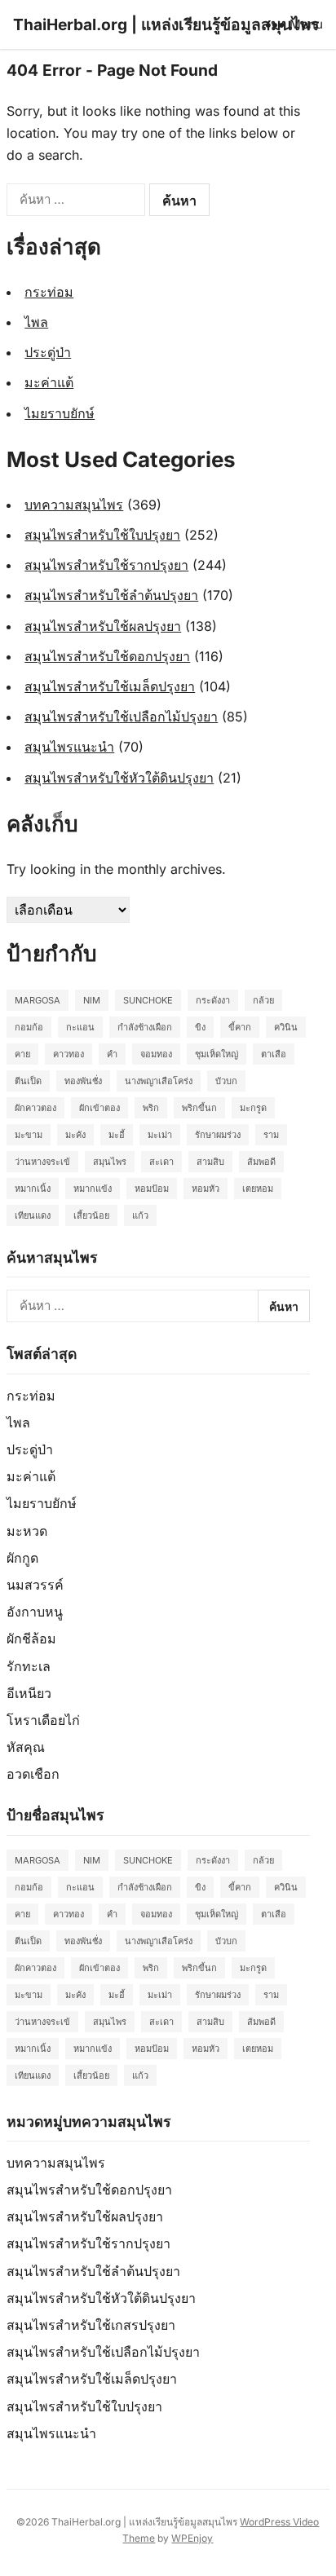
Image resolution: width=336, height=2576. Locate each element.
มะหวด (27, 1531)
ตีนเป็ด (28, 1081)
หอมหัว (206, 1189)
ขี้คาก (240, 1027)
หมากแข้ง (93, 1189)
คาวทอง (69, 1054)
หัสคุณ (26, 1747)
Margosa (38, 1000)
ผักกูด (22, 1558)
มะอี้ (117, 1135)
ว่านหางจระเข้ (42, 1162)
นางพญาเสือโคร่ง (159, 1081)
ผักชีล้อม (31, 1639)
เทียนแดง (33, 1215)
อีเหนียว (29, 1693)
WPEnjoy (192, 2538)
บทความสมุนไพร (74, 505)
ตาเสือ (274, 1054)
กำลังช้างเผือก (145, 1027)
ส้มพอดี (261, 1162)
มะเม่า (160, 1135)
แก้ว (140, 1215)
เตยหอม (258, 1189)
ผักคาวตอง (35, 1108)
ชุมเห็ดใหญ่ (217, 1054)
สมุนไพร (110, 1162)
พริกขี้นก (199, 1108)
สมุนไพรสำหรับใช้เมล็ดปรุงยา (110, 686)
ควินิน (286, 1027)
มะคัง (75, 1135)
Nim (92, 1000)
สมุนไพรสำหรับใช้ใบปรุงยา (102, 535)
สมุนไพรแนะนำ (69, 747)
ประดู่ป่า (48, 352)
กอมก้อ (29, 1027)
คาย (22, 1054)
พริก (151, 1108)
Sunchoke (148, 1000)
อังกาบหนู (35, 1612)
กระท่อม (49, 292)
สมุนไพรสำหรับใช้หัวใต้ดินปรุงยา (119, 778)
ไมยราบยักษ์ (60, 413)
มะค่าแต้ (49, 382)
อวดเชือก (33, 1774)
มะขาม (29, 1135)
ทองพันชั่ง (83, 1081)
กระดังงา (213, 1000)
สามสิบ (210, 1162)
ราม (271, 1135)
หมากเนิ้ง (33, 1189)
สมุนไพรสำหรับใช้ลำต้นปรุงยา (111, 595)
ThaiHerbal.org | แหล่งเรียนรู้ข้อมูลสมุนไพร (166, 24)
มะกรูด (253, 1108)
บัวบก (226, 1081)
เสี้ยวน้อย (91, 1215)
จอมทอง (156, 1054)
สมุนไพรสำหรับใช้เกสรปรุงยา (91, 2325)
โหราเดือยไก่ (43, 1720)
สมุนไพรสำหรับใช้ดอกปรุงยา (107, 656)
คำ (112, 1054)
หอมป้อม (152, 1189)
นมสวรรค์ (35, 1585)
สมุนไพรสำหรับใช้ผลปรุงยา (103, 626)
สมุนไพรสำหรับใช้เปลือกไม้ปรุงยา (121, 717)
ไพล (36, 322)
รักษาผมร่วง (218, 1135)
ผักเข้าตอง (99, 1108)
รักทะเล (29, 1666)
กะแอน (80, 1027)
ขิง (200, 1027)
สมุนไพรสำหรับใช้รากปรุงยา (106, 565)
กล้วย (263, 1000)
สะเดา (161, 1162)
